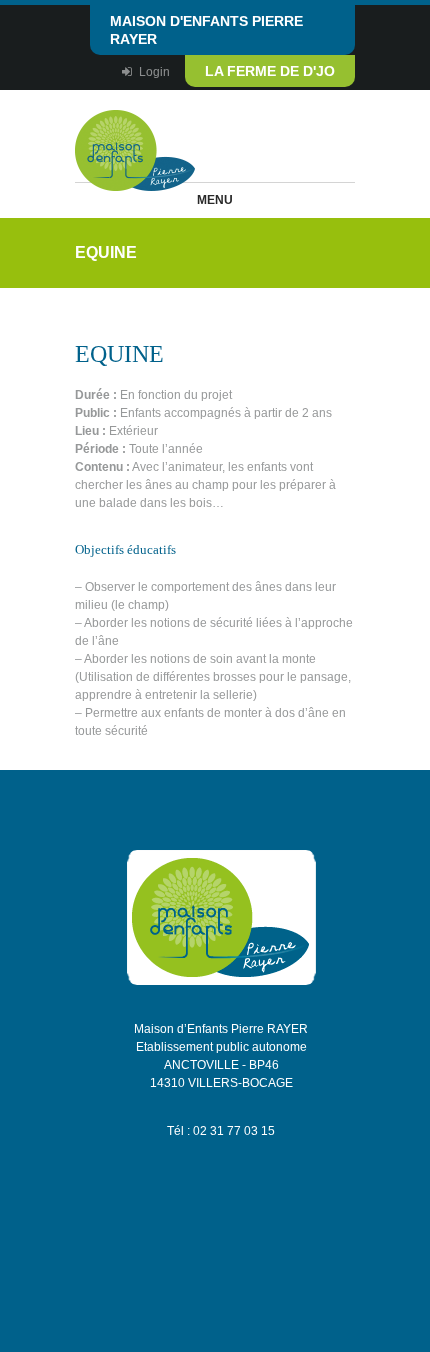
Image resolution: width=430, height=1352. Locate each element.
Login (154, 72)
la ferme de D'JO (270, 71)
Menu (215, 200)
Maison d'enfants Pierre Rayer (206, 30)
